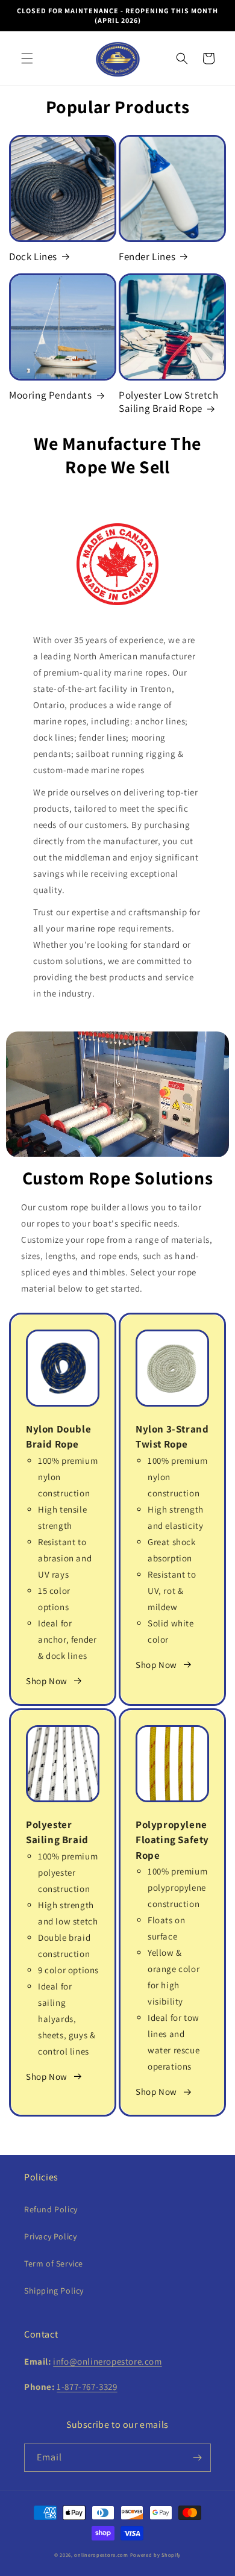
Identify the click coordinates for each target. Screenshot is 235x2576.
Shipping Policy (54, 2291)
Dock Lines (33, 257)
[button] (27, 58)
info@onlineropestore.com (107, 2361)
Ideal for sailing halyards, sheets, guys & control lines (67, 2019)
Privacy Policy (50, 2236)
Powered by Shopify (156, 2555)
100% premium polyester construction (68, 1872)
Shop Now (47, 1681)
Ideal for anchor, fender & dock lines (67, 1639)
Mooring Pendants (51, 395)
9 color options (68, 1970)
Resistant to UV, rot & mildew (172, 1591)
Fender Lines (147, 257)
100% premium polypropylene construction (177, 1887)
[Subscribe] (197, 2458)
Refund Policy (51, 2209)
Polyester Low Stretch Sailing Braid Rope (169, 402)
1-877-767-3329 (87, 2387)
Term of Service (54, 2263)
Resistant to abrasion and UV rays (65, 1558)
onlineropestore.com (101, 2555)
